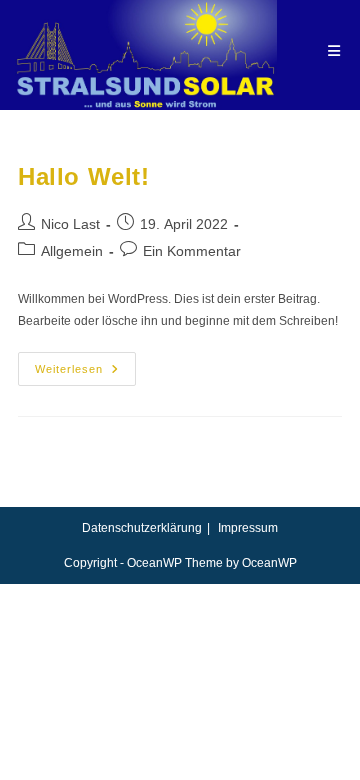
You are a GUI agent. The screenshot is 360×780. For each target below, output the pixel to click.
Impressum (248, 528)
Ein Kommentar (192, 251)
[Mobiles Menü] (334, 51)
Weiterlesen (85, 373)
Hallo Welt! (84, 176)
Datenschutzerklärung (142, 528)
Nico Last (70, 224)
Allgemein (72, 251)
